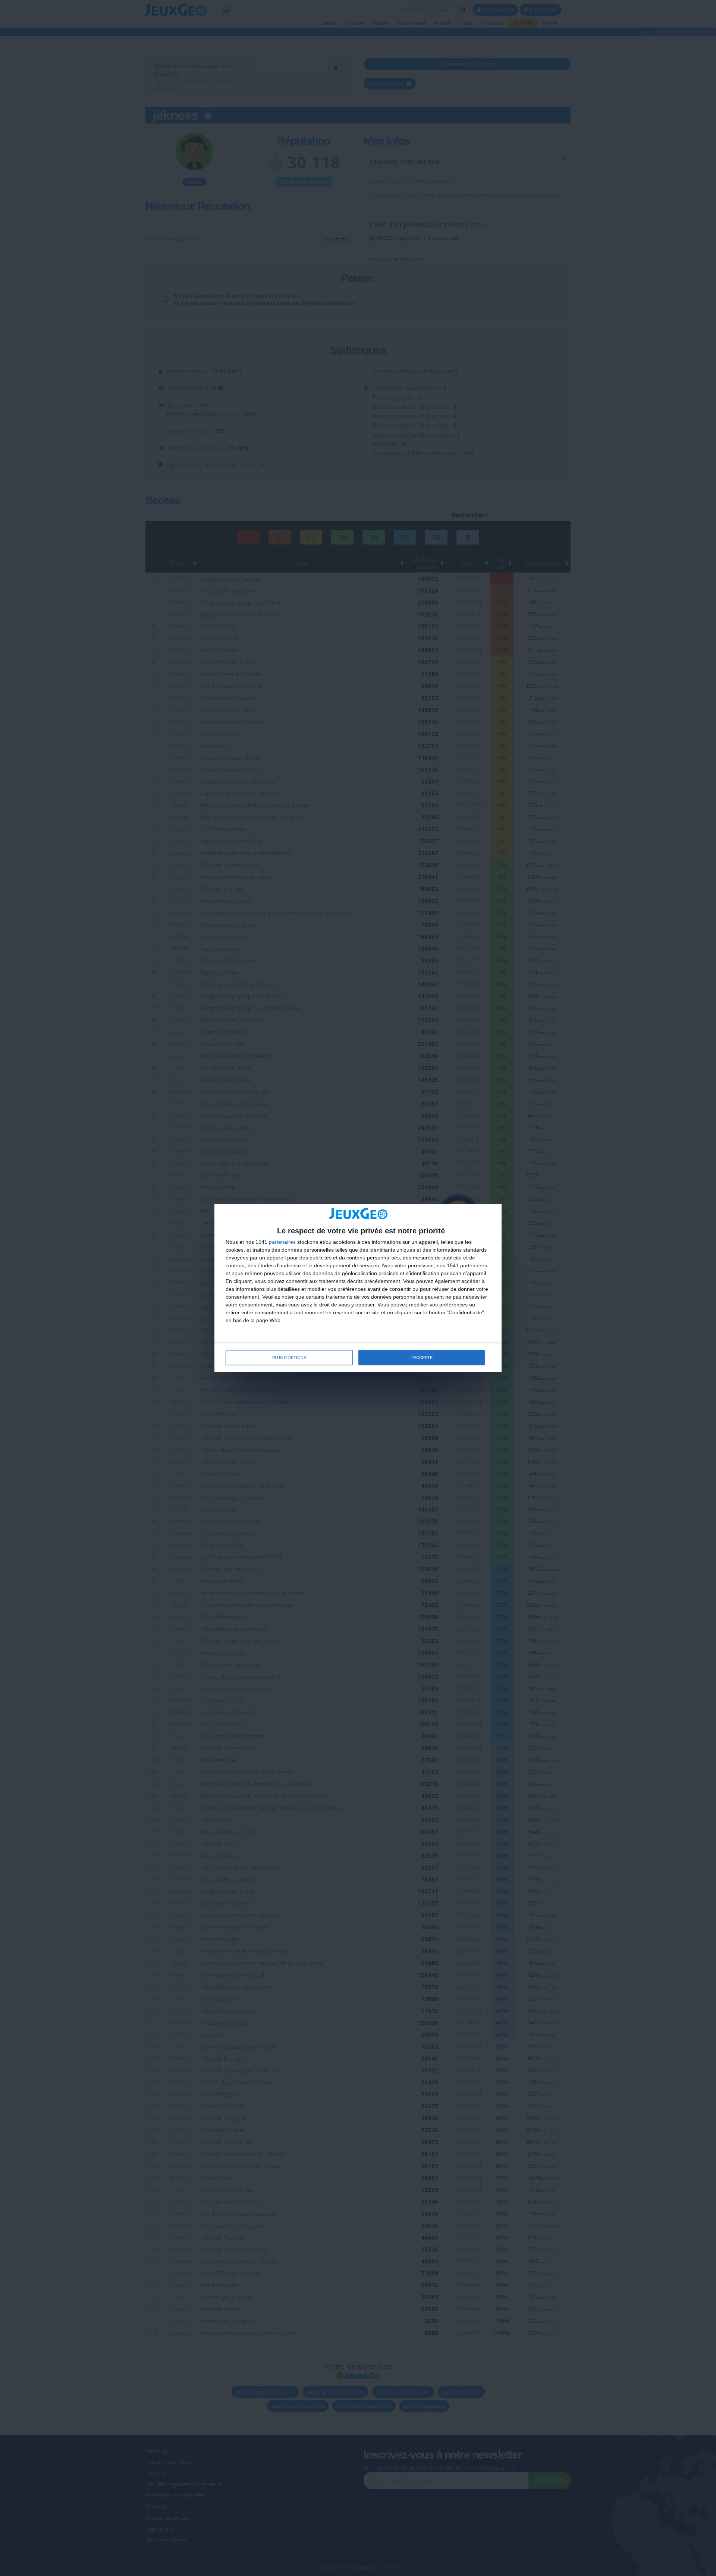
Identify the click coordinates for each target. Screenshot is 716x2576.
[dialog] (358, 1288)
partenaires (282, 1242)
